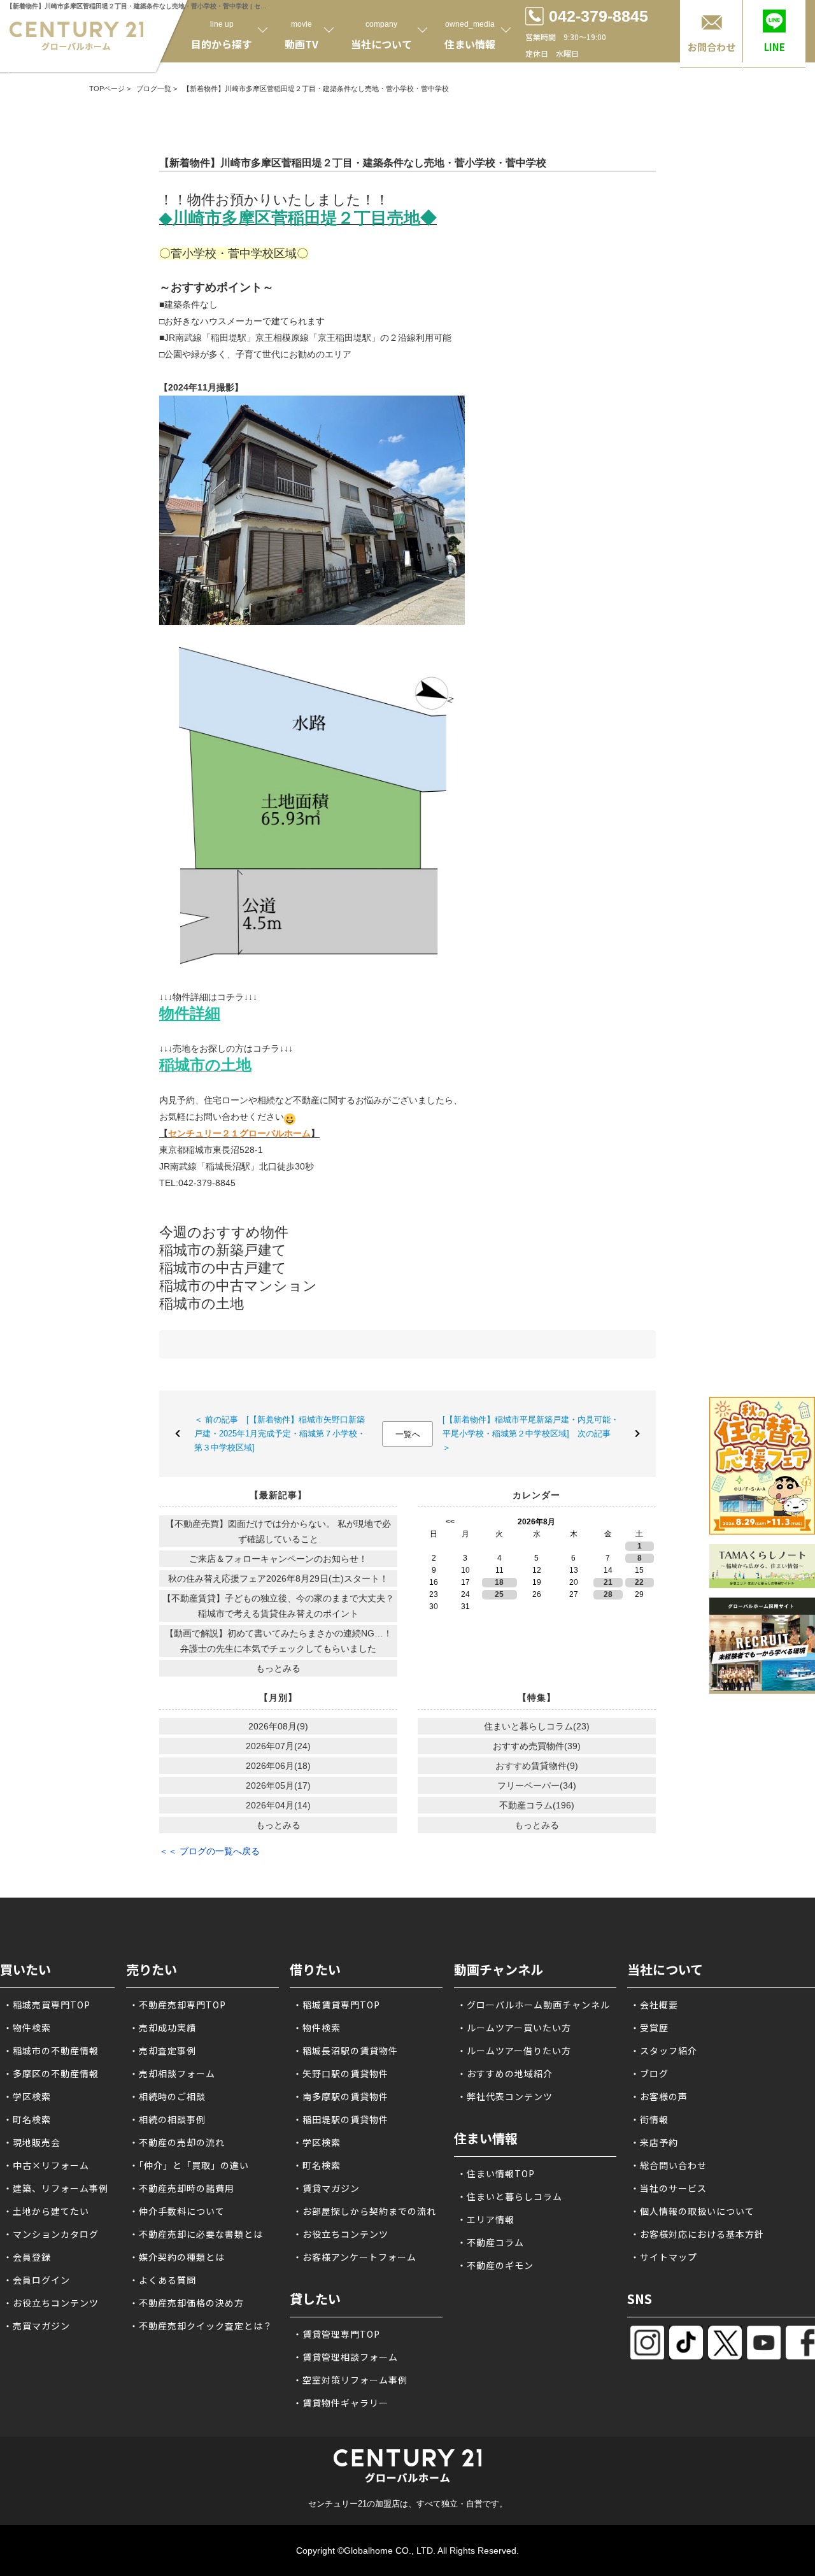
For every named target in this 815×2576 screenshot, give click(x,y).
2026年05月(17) (278, 1785)
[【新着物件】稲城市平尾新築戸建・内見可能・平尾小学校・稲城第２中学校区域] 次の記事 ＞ (531, 1434)
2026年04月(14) (278, 1805)
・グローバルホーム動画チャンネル (534, 2005)
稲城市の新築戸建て (223, 1250)
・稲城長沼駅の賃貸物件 (345, 2050)
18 (499, 1582)
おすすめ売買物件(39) (537, 1746)
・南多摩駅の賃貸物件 (341, 2096)
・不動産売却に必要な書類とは (196, 2234)
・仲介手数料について (177, 2211)
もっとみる (278, 1668)
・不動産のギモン (495, 2265)
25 (499, 1594)
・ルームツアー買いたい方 (514, 2028)
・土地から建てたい (46, 2211)
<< (450, 1522)
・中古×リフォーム (46, 2165)
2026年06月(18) (278, 1766)
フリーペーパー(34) (537, 1785)
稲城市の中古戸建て (223, 1268)
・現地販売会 (32, 2142)
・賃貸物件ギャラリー (341, 2403)
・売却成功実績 (163, 2028)
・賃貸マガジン (326, 2188)
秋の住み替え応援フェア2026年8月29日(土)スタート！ (278, 1578)
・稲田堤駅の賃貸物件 (341, 2119)
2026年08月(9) (278, 1726)
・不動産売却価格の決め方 (187, 2303)
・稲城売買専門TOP (47, 2005)
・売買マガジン (37, 2326)
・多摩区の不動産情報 (51, 2073)
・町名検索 (27, 2119)
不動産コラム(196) (537, 1805)
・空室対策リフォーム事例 (350, 2380)
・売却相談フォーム (172, 2073)
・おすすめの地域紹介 (505, 2073)
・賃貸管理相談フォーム (345, 2357)
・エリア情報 (486, 2219)
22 (639, 1582)
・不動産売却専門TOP (178, 2005)
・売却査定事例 (163, 2050)
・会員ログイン (37, 2280)
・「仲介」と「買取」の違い (189, 2165)
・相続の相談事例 (167, 2119)
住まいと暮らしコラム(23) (537, 1726)
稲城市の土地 (202, 1304)
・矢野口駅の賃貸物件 (341, 2073)
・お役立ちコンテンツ (51, 2303)
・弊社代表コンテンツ (505, 2096)
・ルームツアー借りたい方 (514, 2050)
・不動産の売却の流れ (177, 2142)
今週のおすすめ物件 (224, 1232)
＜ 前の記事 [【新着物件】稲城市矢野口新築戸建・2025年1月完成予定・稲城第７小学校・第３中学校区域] (280, 1434)
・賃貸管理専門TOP (337, 2334)
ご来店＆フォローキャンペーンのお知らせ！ (278, 1559)
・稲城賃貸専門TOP (337, 2005)
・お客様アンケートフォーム (355, 2257)
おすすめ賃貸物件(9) (537, 1766)
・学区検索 (27, 2096)
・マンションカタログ (51, 2234)
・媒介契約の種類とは (177, 2257)
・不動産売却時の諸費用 (182, 2188)
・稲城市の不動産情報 (51, 2050)
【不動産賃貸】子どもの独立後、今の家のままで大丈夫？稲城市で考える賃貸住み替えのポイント (278, 1606)
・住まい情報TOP (496, 2173)
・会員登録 (27, 2257)
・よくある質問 (163, 2280)
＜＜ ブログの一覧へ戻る (209, 1851)
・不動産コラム (491, 2242)
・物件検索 (27, 2028)
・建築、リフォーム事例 (56, 2188)
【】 (239, 1133)
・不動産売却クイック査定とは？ (201, 2326)
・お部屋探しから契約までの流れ (365, 2211)
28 (608, 1594)
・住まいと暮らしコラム (510, 2196)
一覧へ (408, 1434)
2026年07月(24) (278, 1746)
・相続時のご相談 (167, 2096)
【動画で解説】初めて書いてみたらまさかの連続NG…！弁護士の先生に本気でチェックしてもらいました (279, 1641)
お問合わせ (712, 47)
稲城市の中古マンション (238, 1286)
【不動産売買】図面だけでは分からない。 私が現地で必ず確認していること (278, 1531)
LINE (775, 47)
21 (608, 1582)
